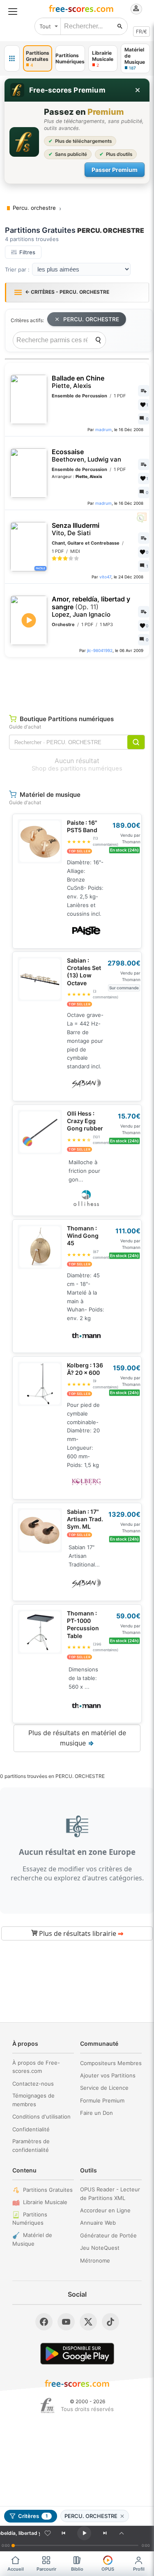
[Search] (98, 340)
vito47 (105, 577)
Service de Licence (104, 2088)
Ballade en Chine (78, 382)
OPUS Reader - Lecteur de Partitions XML (110, 2194)
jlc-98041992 (100, 650)
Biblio (77, 2569)
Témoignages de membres (33, 2100)
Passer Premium (115, 170)
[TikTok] (110, 2322)
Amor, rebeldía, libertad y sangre (91, 607)
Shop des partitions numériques (77, 768)
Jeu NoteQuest (100, 2248)
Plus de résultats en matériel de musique (77, 1738)
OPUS (108, 2569)
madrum (103, 429)
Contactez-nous (33, 2084)
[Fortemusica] (47, 2406)
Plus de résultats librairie (80, 1933)
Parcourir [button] (46, 2569)
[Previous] (63, 2533)
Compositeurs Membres (111, 2063)
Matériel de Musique (32, 2239)
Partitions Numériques (30, 2219)
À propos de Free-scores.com (36, 2067)
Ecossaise (86, 456)
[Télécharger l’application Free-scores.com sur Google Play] (77, 2354)
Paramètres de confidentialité (31, 2146)
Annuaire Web (98, 2223)
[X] (88, 2322)
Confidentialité (31, 2129)
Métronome (95, 2260)
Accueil (16, 2569)
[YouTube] (66, 2322)
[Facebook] (44, 2322)
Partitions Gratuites (48, 2190)
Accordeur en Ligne (105, 2210)
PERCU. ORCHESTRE (91, 319)
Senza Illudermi (76, 529)
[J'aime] (48, 2533)
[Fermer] (138, 90)
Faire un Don (97, 2113)
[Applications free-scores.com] (12, 58)
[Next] (105, 2533)
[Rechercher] (120, 26)
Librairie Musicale (45, 2202)
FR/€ (141, 31)
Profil (139, 2569)
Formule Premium (102, 2100)
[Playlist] (122, 2533)
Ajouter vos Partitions (108, 2075)
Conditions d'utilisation (41, 2116)
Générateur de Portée (108, 2235)
